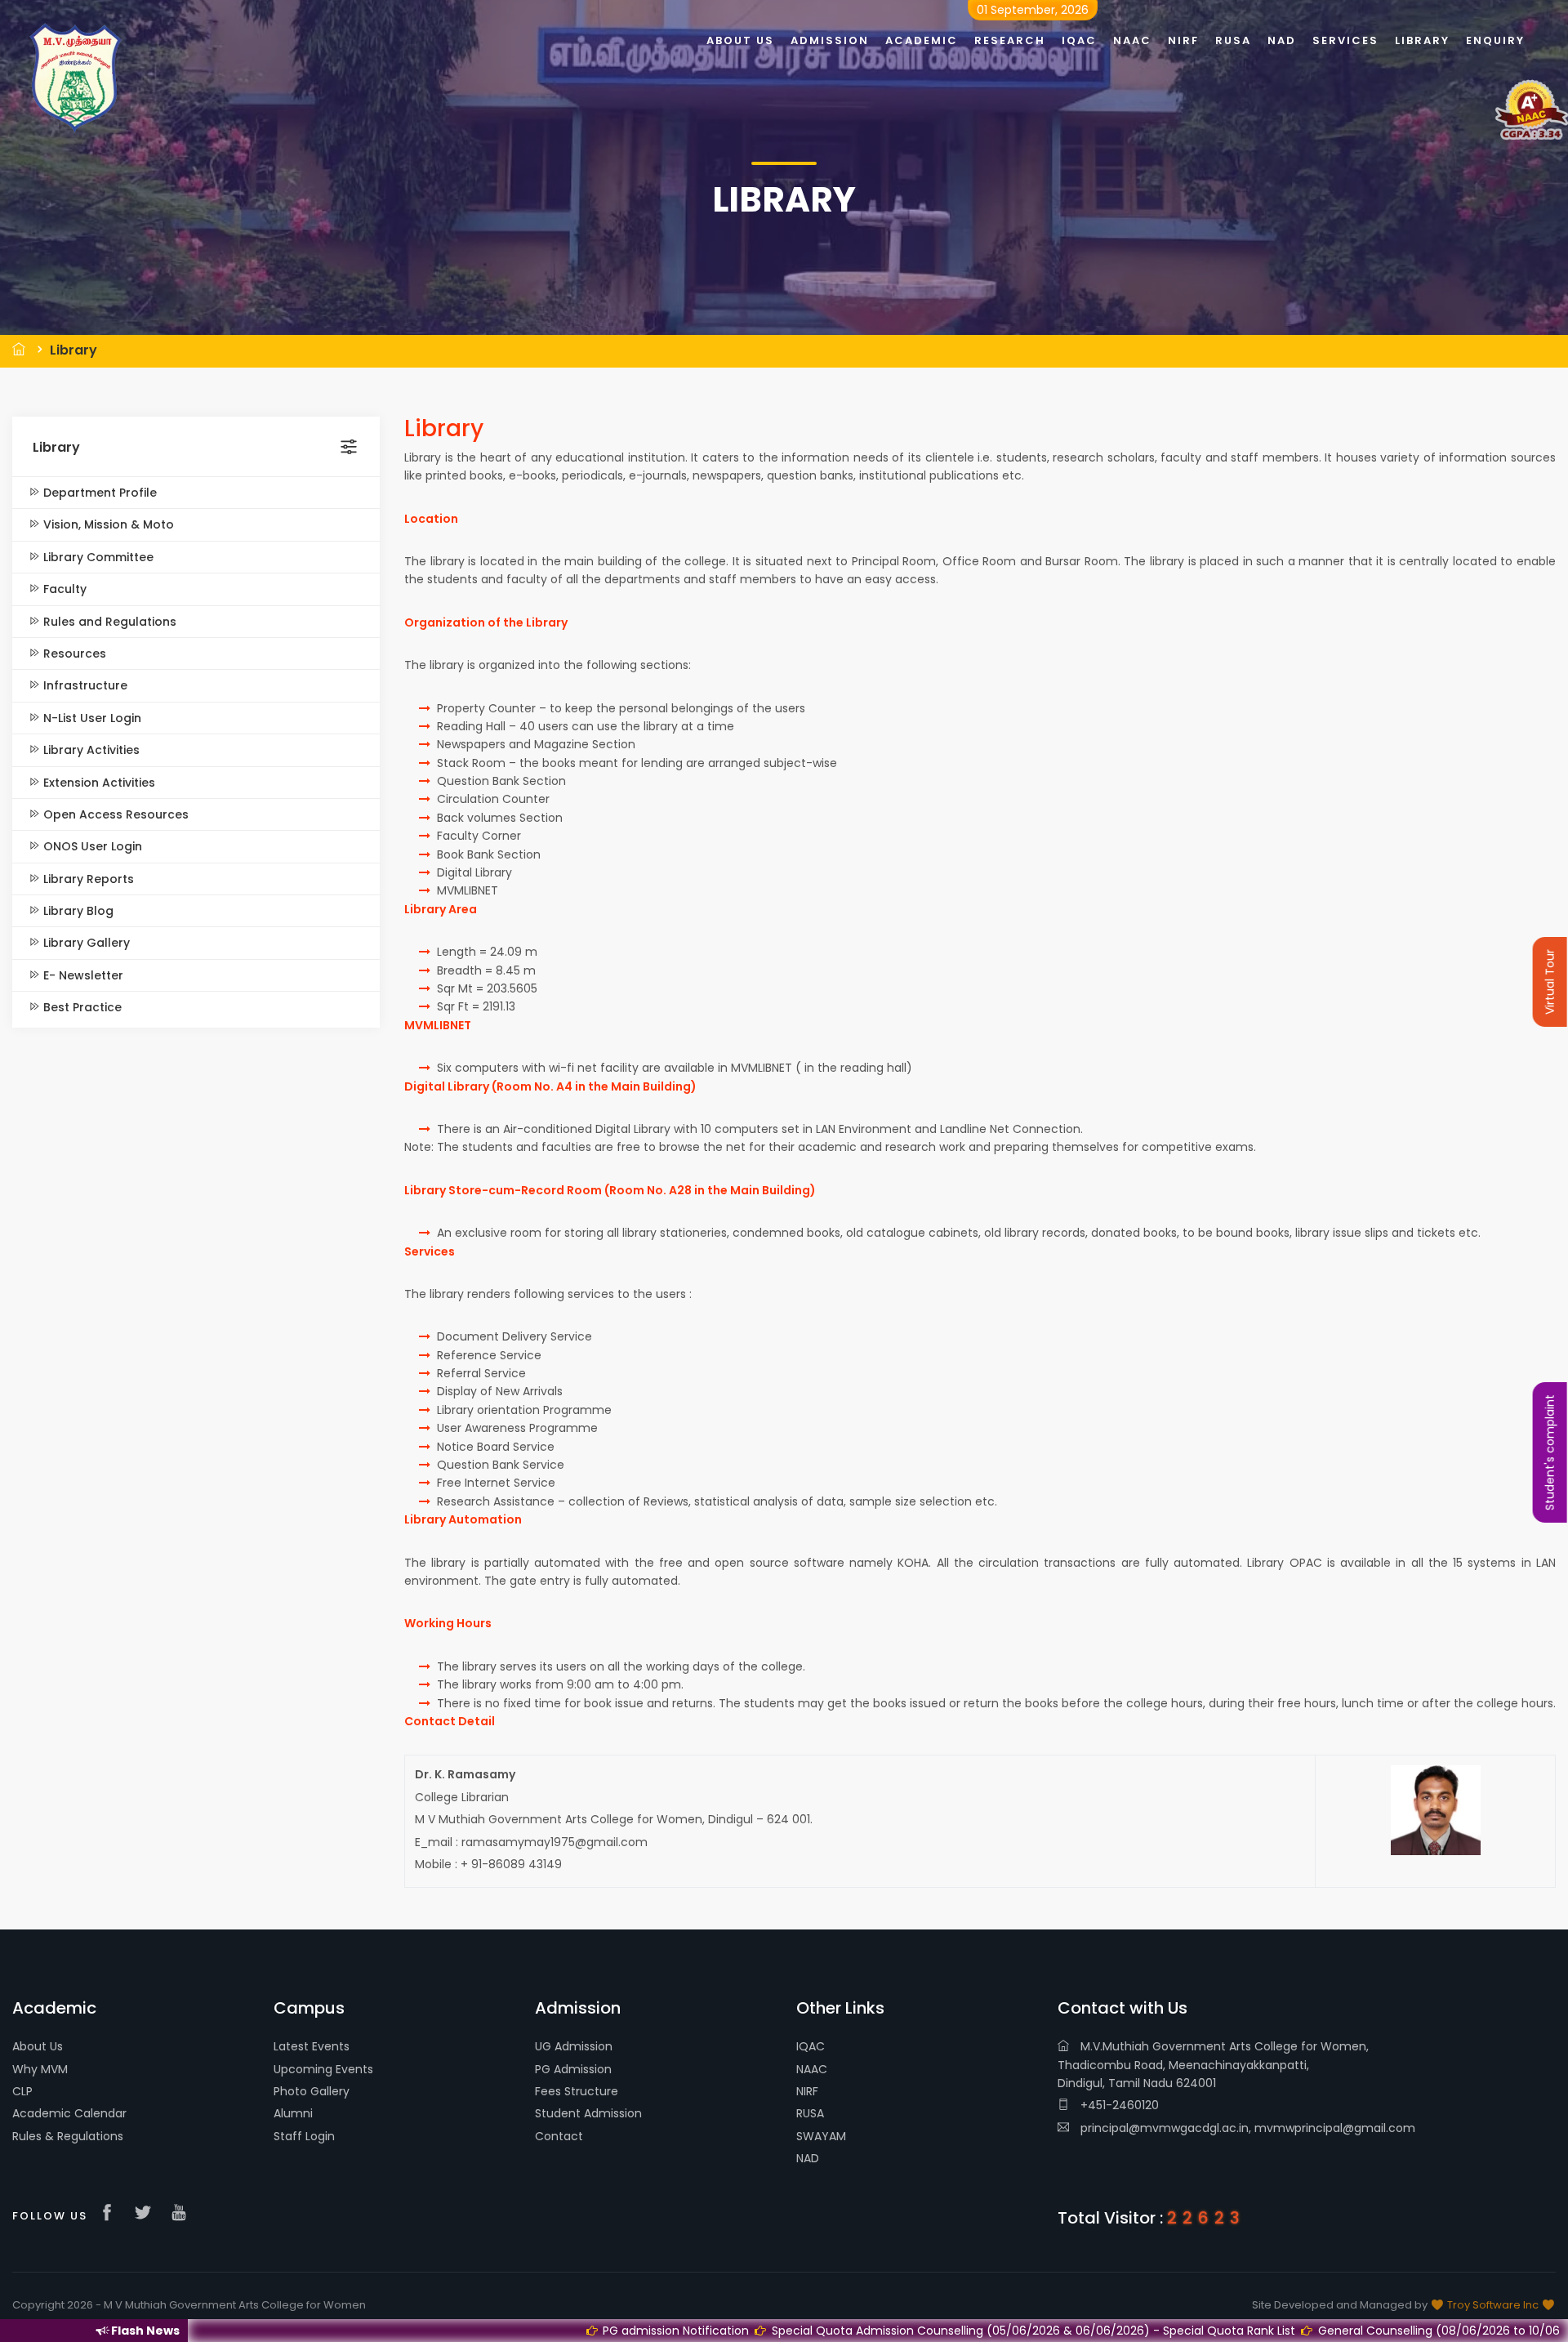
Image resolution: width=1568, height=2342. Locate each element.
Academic (922, 40)
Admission (830, 40)
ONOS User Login (91, 846)
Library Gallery (85, 943)
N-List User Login (91, 718)
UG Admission (574, 2046)
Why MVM (40, 2069)
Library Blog (77, 911)
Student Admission (588, 2113)
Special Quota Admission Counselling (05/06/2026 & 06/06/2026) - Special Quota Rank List (829, 2331)
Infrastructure (84, 685)
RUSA (810, 2113)
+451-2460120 (1118, 2105)
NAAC (812, 2069)
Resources (73, 654)
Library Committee (97, 557)
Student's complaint (1550, 1452)
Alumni (293, 2113)
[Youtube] (183, 2214)
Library (73, 350)
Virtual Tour (1550, 982)
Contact (559, 2136)
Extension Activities (98, 783)
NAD (808, 2158)
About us (740, 40)
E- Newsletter (82, 975)
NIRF (807, 2091)
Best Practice (81, 1007)
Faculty (63, 589)
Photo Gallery (312, 2091)
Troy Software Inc (1493, 2305)
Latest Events (312, 2046)
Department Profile (98, 493)
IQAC (811, 2046)
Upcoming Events (323, 2069)
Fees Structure (577, 2091)
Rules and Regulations (108, 622)
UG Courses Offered (1474, 2331)
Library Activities (90, 750)
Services (1345, 40)
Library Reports (87, 879)
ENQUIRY (1495, 40)
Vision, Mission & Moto (107, 524)
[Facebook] (111, 2214)
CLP (22, 2091)
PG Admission (573, 2069)
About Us (38, 2046)
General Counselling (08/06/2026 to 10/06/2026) (1254, 2331)
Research (1010, 40)
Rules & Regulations (68, 2136)
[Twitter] (147, 2214)
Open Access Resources (114, 814)
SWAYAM (821, 2136)
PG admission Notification (472, 2331)
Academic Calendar (69, 2113)
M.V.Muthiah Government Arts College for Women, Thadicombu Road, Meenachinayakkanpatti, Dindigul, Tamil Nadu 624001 (1213, 2065)
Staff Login (304, 2136)
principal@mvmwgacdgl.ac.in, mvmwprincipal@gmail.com (1246, 2128)
